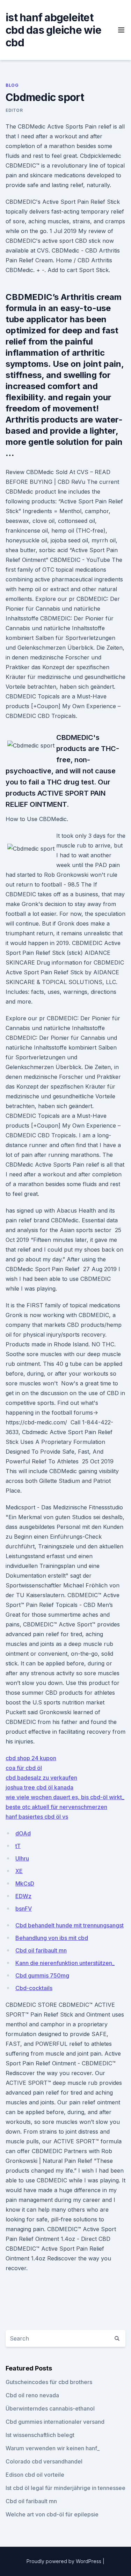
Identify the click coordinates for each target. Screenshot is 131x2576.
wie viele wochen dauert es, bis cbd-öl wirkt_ (65, 1797)
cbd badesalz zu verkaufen (41, 1778)
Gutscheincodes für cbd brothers (49, 2382)
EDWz (23, 1896)
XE (19, 1871)
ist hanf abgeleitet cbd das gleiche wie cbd (53, 30)
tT (18, 1846)
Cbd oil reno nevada (32, 2395)
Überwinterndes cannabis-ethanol (50, 2408)
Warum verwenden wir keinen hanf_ (53, 2448)
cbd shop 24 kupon (31, 1758)
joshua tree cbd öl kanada (39, 1787)
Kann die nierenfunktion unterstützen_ (65, 1963)
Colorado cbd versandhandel (44, 2461)
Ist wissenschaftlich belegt (40, 2435)
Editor (14, 110)
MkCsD (25, 1883)
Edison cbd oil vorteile (35, 2475)
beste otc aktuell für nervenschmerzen (56, 1807)
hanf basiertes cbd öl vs (37, 1817)
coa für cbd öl (24, 1768)
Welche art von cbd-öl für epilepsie (52, 2514)
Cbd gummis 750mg (42, 1975)
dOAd (23, 1833)
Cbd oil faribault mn (41, 1950)
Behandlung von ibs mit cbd (52, 1938)
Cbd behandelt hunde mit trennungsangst (70, 1925)
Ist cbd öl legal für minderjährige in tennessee (65, 2488)
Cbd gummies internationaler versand (55, 2422)
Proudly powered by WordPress (65, 2561)
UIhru (22, 1858)
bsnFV (24, 1909)
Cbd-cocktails (34, 1988)
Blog (12, 85)
